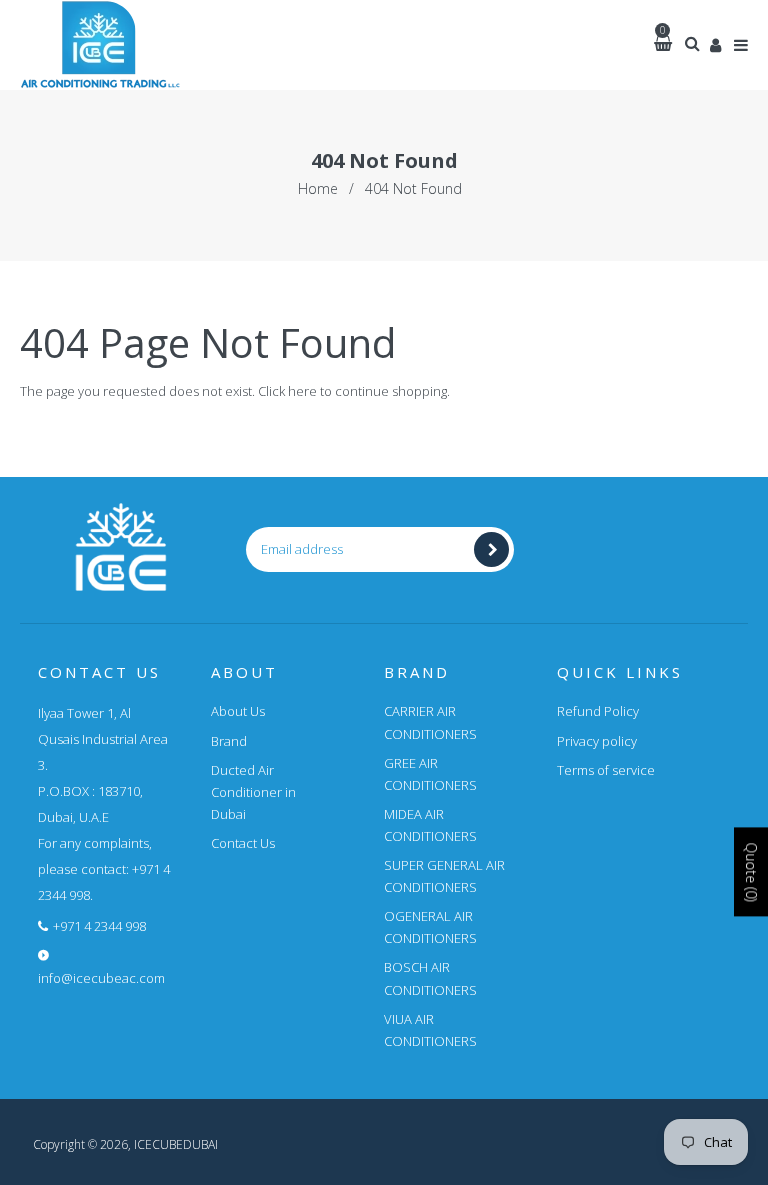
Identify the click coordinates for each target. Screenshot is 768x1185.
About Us (238, 711)
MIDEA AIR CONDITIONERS (430, 825)
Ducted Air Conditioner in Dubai (253, 792)
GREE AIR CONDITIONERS (430, 774)
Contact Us (243, 843)
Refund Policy (598, 711)
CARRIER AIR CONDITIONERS (430, 722)
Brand (229, 741)
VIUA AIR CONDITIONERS (430, 1030)
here (302, 391)
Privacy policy (597, 741)
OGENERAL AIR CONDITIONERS (430, 927)
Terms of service (606, 770)
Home (318, 188)
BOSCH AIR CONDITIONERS (430, 978)
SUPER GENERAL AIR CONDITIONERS (444, 876)
